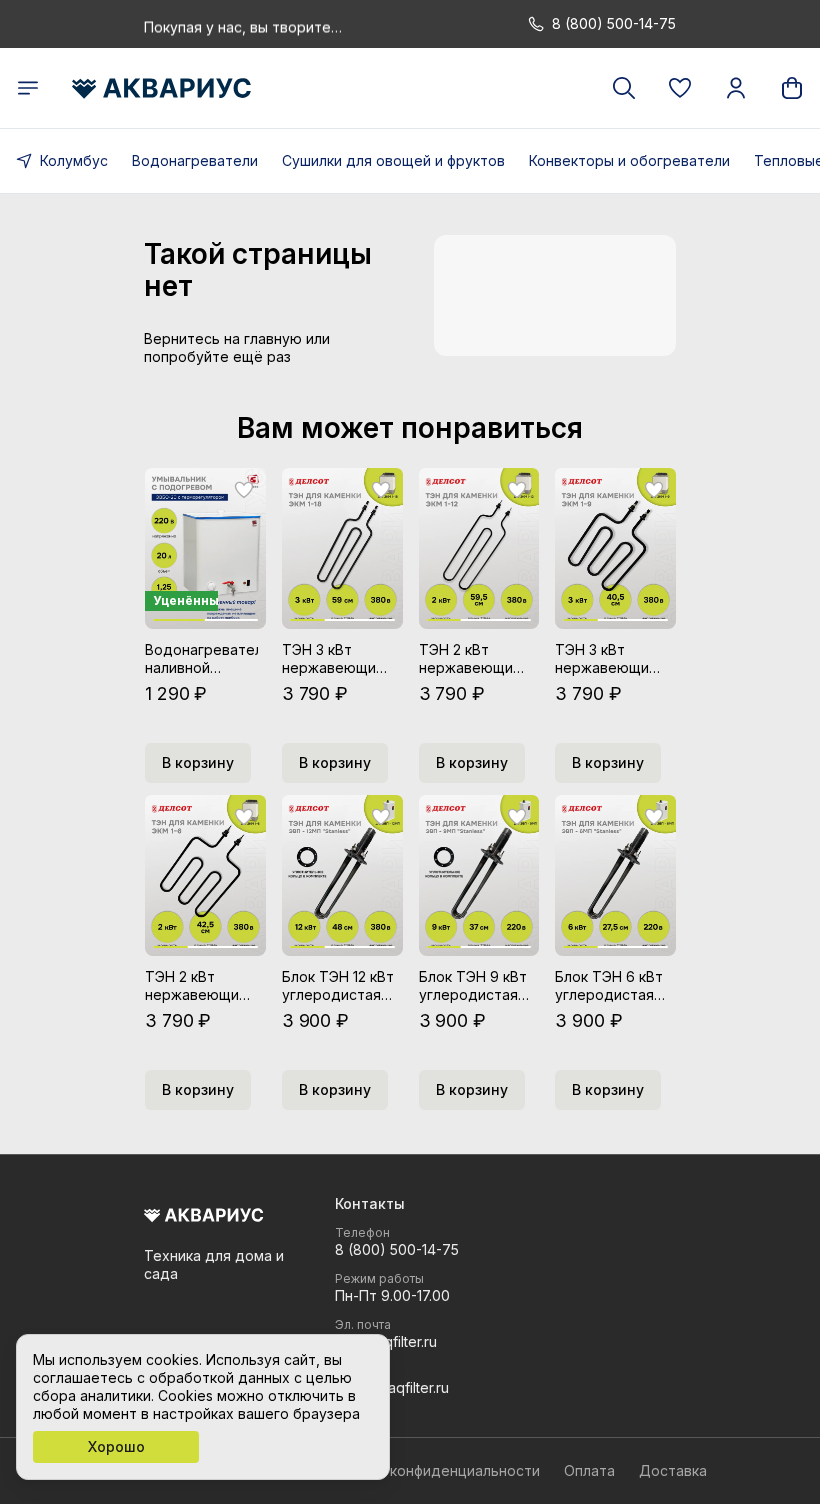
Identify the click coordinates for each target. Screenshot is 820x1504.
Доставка (673, 1470)
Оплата (589, 1470)
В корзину (198, 762)
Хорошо (116, 1446)
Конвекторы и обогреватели (629, 160)
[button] (680, 88)
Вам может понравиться (410, 428)
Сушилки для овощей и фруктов (393, 160)
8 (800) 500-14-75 (397, 1249)
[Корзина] (792, 88)
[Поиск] (624, 88)
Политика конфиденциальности (430, 1470)
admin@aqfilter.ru (392, 1387)
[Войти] (736, 88)
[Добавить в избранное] (244, 490)
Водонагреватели (195, 160)
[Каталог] (28, 88)
